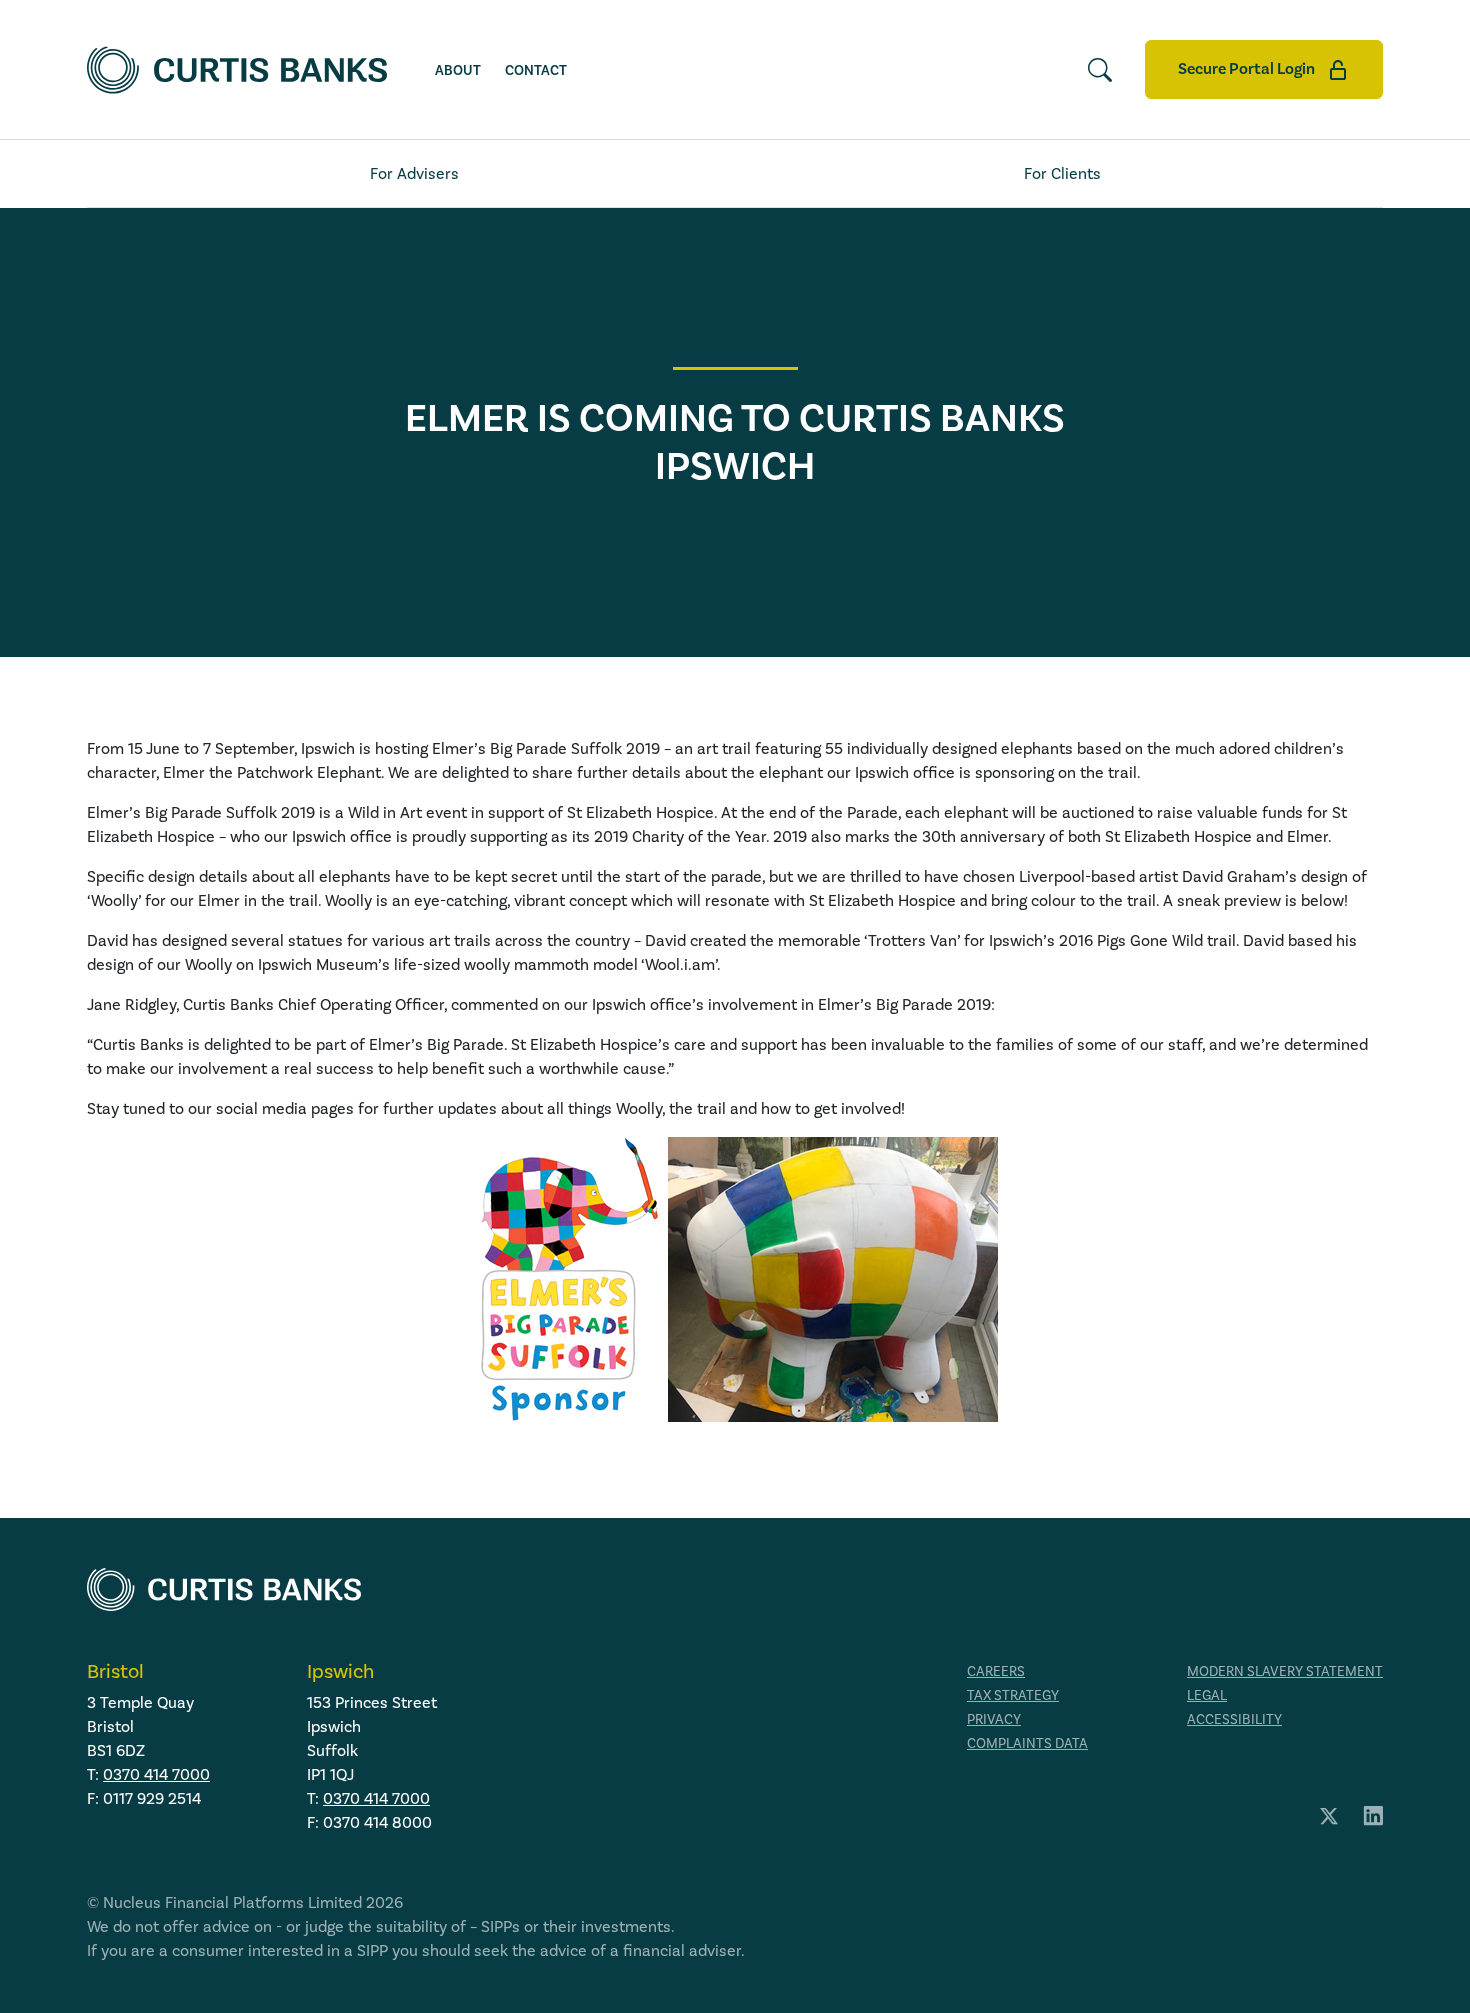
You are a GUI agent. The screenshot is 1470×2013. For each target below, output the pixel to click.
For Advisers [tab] (414, 173)
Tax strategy (1013, 1695)
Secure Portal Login (1248, 68)
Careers (996, 1671)
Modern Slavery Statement (1285, 1671)
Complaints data (1027, 1743)
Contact (536, 70)
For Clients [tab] (1062, 173)
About (458, 70)
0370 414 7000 (156, 1774)
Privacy (994, 1719)
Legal (1207, 1695)
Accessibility (1234, 1719)
